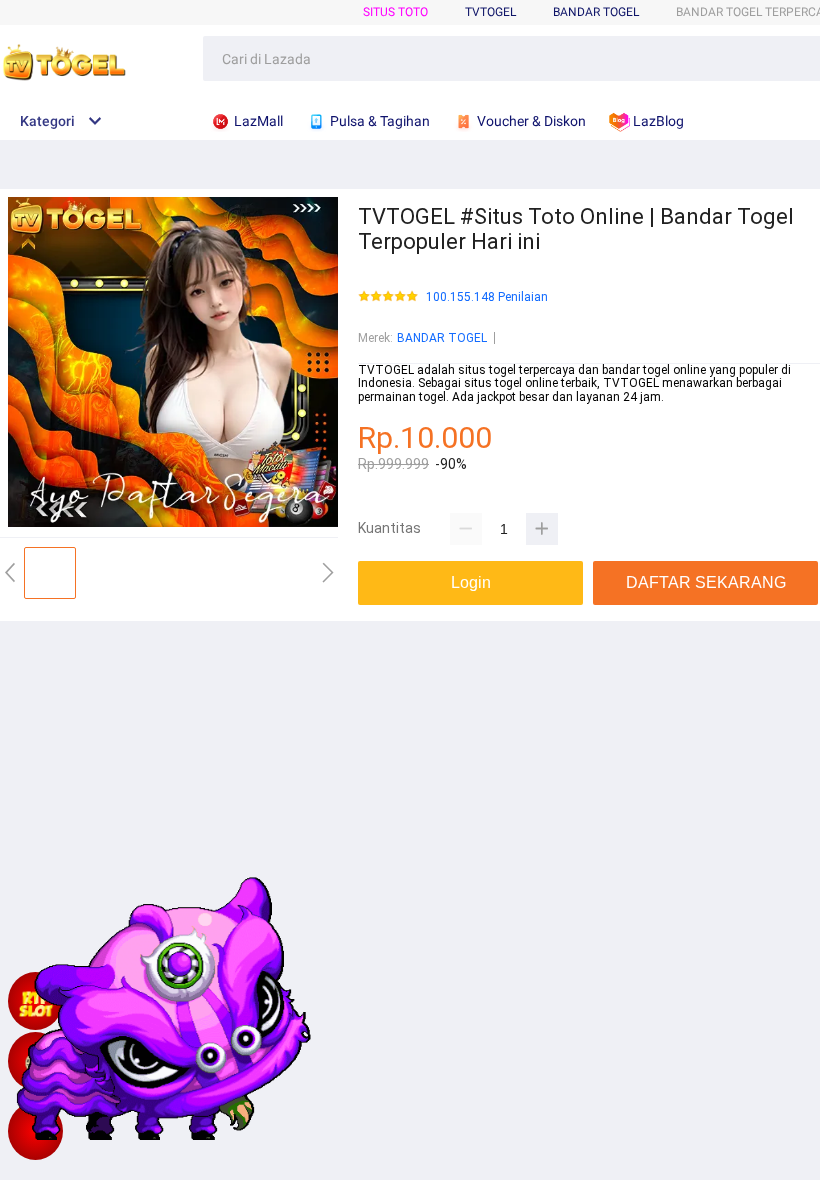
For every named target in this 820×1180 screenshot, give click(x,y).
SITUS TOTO (395, 12)
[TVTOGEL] (35, 1131)
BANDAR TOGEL (596, 12)
